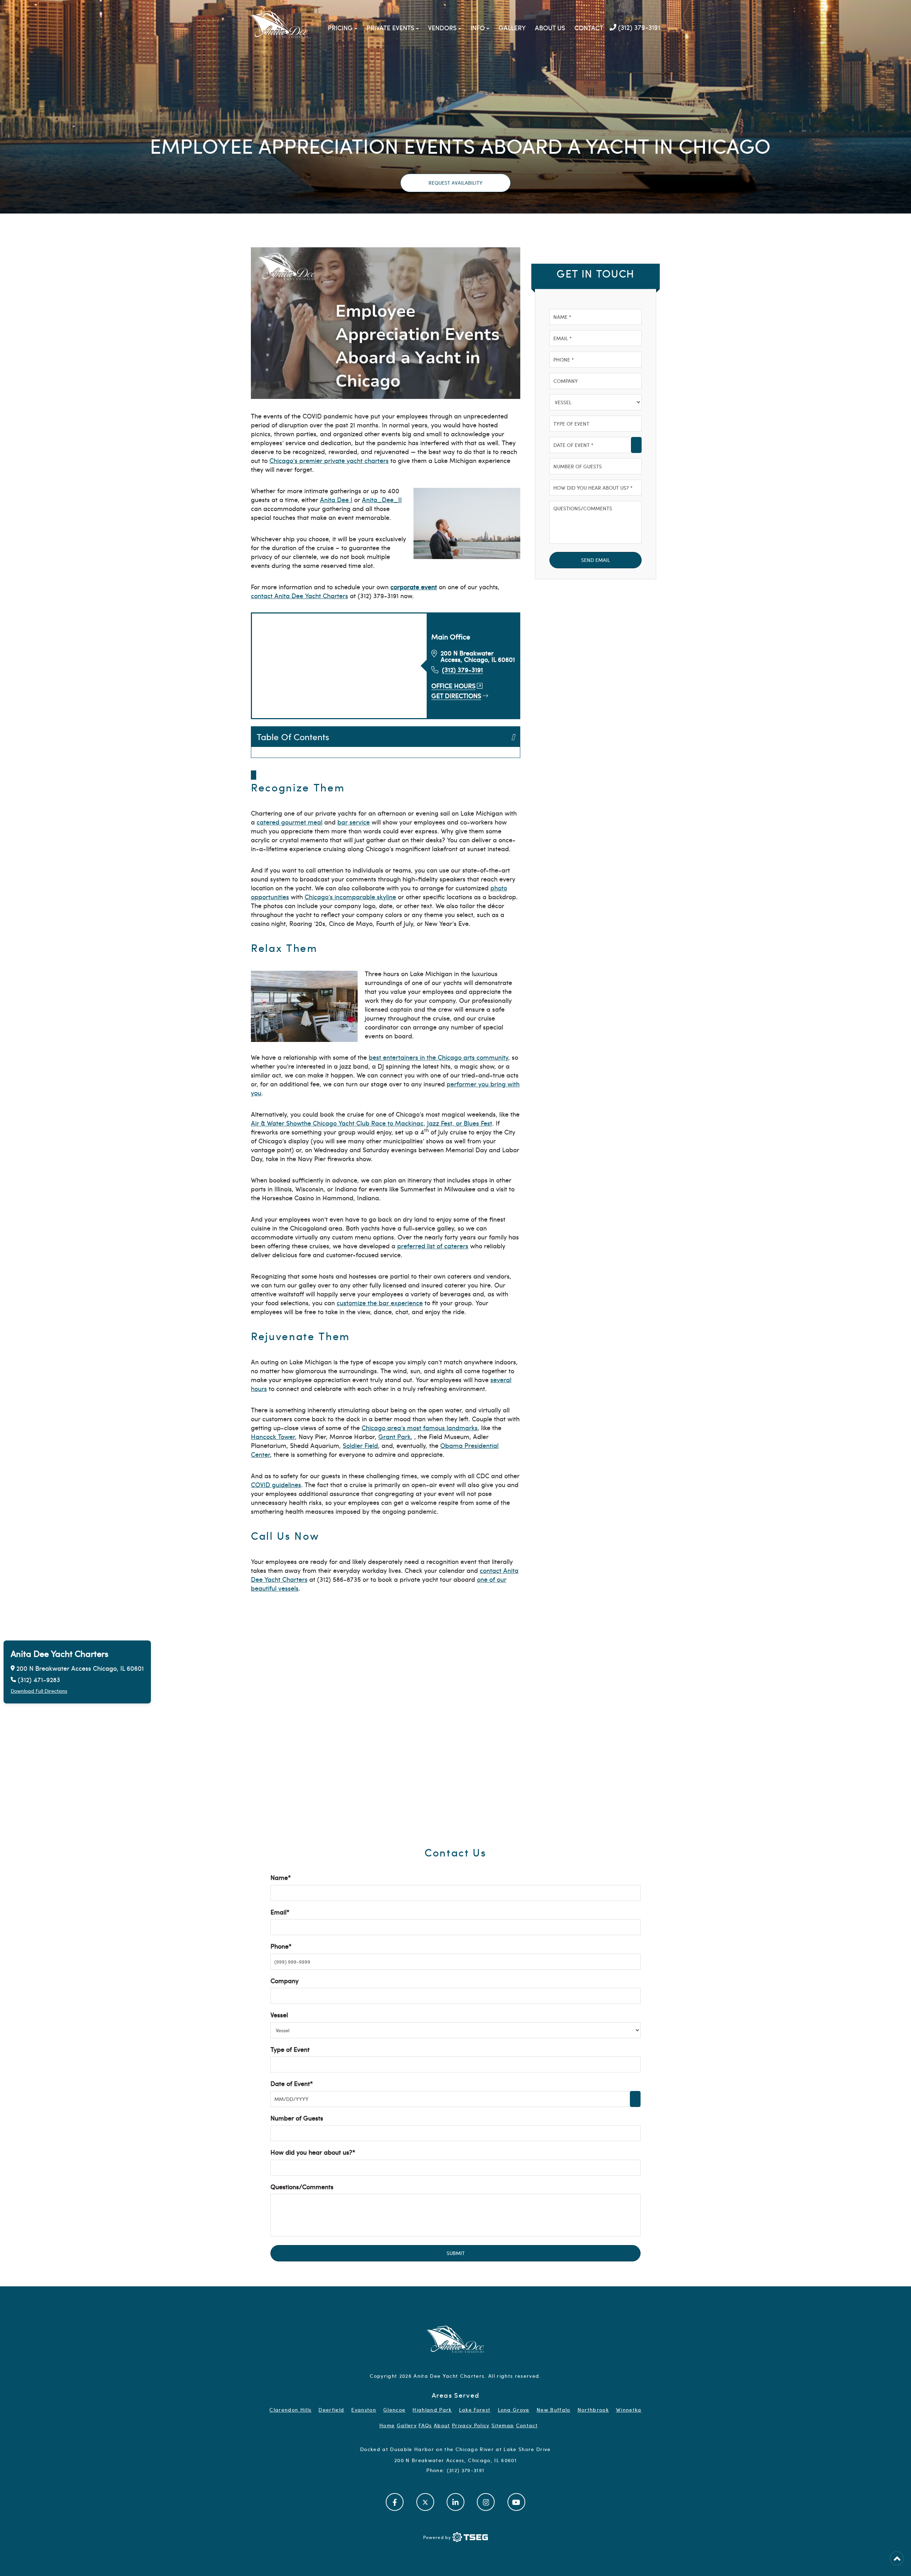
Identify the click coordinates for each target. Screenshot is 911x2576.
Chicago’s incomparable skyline (350, 897)
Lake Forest (475, 2410)
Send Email (596, 560)
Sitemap (503, 2425)
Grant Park (394, 1436)
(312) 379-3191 (638, 27)
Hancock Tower (273, 1436)
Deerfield (331, 2410)
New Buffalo (554, 2410)
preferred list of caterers (433, 1246)
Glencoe (394, 2410)
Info (478, 28)
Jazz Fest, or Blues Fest (460, 1123)
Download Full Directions (39, 1691)
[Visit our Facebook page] (395, 2502)
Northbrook (593, 2410)
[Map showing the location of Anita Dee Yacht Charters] (455, 1726)
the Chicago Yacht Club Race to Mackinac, (364, 1123)
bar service (354, 822)
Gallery (512, 28)
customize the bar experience (380, 1303)
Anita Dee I (336, 499)
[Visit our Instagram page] (486, 2502)
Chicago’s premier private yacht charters (329, 460)
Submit (456, 2253)
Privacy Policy (471, 2425)
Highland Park (432, 2410)
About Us (550, 28)
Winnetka (629, 2410)
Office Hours (453, 686)
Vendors (442, 28)
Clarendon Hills (290, 2410)
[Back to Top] (897, 2558)
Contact (589, 28)
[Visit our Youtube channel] (516, 2502)
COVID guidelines (276, 1484)
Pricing (340, 28)
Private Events (390, 28)
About (442, 2425)
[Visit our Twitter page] (425, 2502)
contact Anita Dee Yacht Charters (299, 596)
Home (387, 2425)
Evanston (364, 2410)
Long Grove (514, 2410)
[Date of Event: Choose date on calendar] (636, 445)
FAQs (425, 2425)
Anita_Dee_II (382, 499)
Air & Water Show (276, 1123)
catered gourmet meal (289, 822)
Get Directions (456, 696)
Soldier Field (360, 1445)
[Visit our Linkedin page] (455, 2502)
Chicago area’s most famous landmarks (420, 1427)
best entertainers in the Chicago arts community (438, 1057)
